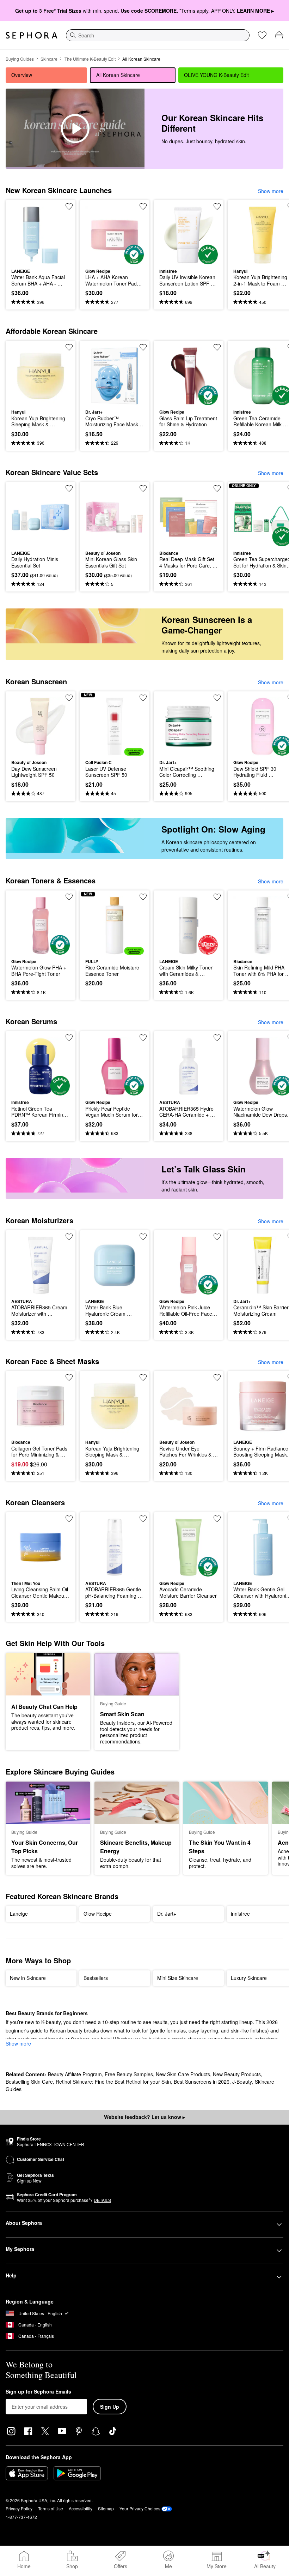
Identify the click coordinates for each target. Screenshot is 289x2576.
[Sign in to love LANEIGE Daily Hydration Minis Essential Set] (69, 488)
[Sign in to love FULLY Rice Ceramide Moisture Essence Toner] (143, 897)
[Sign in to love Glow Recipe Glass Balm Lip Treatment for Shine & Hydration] (217, 347)
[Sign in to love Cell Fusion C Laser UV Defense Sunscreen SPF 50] (143, 698)
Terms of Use (51, 2508)
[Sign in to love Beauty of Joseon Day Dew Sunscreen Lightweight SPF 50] (69, 698)
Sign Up (110, 2407)
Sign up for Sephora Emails (38, 2392)
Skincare (49, 59)
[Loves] (262, 35)
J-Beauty (242, 2082)
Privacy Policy (19, 2508)
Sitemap (106, 2508)
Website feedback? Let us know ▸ (144, 2117)
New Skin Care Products (183, 2074)
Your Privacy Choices (140, 2508)
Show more (271, 191)
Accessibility (81, 2508)
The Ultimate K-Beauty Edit (90, 59)
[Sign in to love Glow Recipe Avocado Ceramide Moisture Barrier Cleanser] (217, 1519)
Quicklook (22, 235)
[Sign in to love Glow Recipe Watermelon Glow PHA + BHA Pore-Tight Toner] (69, 897)
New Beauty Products (237, 2074)
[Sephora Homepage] (32, 35)
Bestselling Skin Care (29, 2082)
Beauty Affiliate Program (75, 2074)
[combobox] (158, 35)
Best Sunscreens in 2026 (202, 2082)
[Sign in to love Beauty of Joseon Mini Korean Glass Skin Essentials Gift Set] (143, 488)
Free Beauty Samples (129, 2074)
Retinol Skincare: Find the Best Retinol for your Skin (113, 2082)
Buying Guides (20, 59)
